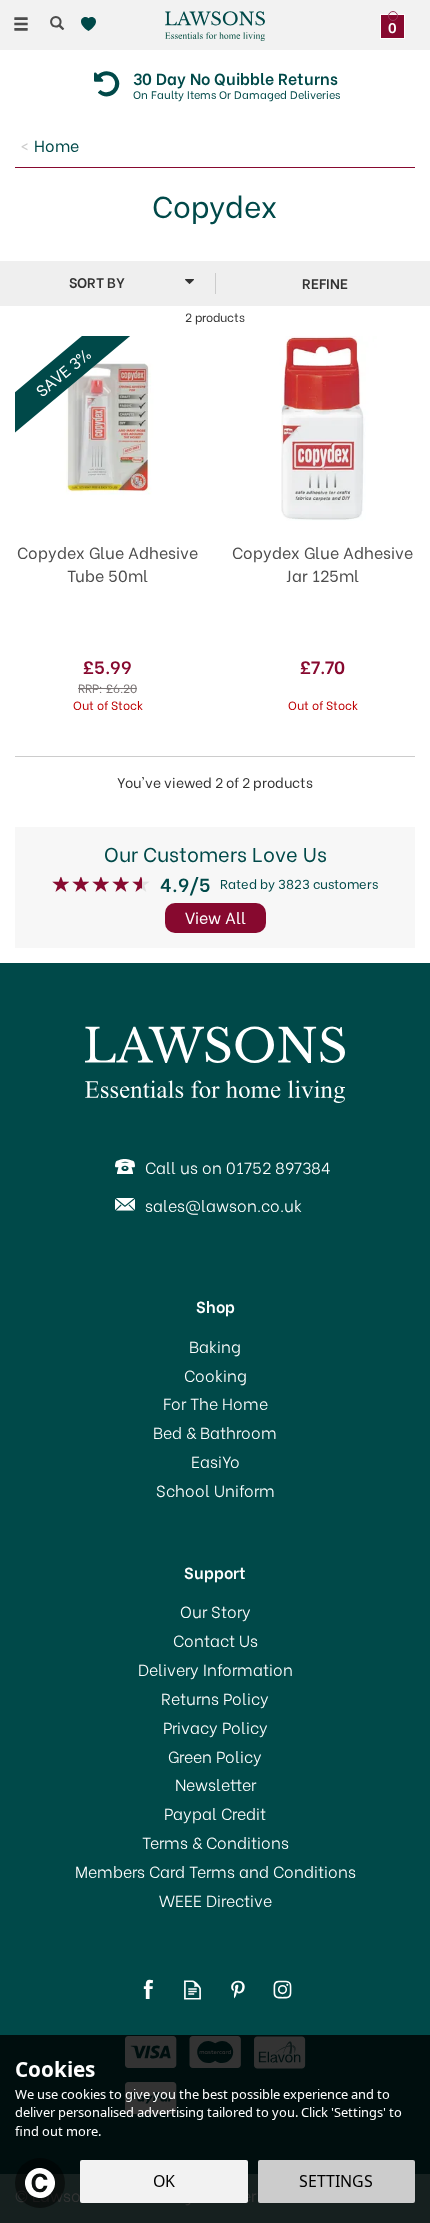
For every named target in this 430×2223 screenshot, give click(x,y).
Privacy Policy (215, 1727)
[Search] (57, 23)
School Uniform (215, 1490)
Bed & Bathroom (215, 1432)
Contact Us (215, 1640)
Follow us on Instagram (282, 1989)
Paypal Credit (215, 1813)
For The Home (215, 1403)
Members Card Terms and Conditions (215, 1871)
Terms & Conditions (215, 1842)
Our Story (215, 1611)
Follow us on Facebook (147, 1989)
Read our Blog (192, 1989)
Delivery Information (215, 1669)
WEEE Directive (215, 1900)
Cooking (215, 1375)
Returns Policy (215, 1698)
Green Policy (215, 1756)
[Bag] (397, 22)
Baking (215, 1346)
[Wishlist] (92, 24)
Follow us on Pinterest (237, 1989)
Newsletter (215, 1784)
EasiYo (215, 1461)
